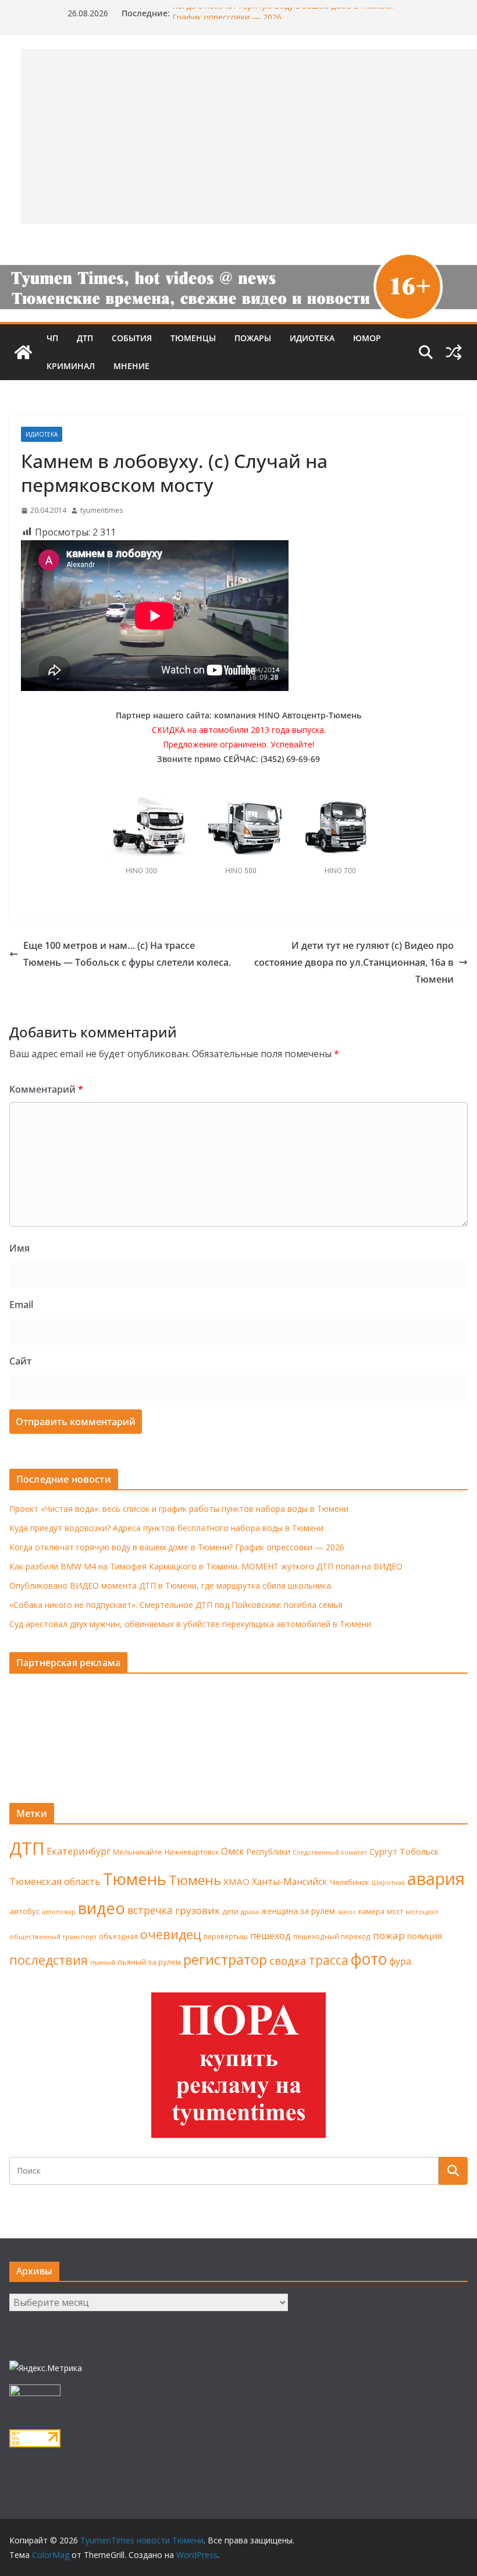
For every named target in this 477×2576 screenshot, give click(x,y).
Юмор (367, 338)
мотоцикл (422, 1911)
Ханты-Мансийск (290, 1881)
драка (250, 1911)
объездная (118, 1936)
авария (436, 1879)
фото (369, 1959)
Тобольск (419, 1851)
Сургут (383, 1851)
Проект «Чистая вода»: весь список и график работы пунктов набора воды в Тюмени (179, 1509)
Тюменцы (193, 338)
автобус (24, 1911)
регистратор (225, 1959)
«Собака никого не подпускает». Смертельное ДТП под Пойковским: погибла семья (176, 1605)
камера (371, 1911)
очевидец (171, 1934)
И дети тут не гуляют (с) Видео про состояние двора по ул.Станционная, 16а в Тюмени (354, 962)
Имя (19, 1248)
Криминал (71, 366)
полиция (425, 1936)
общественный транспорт (53, 1937)
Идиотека (312, 338)
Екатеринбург (79, 1851)
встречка (150, 1910)
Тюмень (135, 1879)
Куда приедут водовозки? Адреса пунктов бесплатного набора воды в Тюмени (166, 1528)
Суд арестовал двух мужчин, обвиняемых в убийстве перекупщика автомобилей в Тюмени (190, 1624)
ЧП (52, 338)
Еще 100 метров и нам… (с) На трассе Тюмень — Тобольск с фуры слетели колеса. (127, 954)
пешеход (270, 1936)
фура (400, 1961)
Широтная (388, 1882)
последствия (49, 1960)
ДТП (85, 338)
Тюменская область (55, 1881)
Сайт (20, 1361)
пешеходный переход (332, 1937)
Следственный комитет (330, 1852)
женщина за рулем (298, 1911)
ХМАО (236, 1881)
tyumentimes (102, 510)
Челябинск (350, 1882)
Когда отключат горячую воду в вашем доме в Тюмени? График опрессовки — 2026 (177, 1547)
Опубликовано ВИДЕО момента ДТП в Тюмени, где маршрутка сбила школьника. (171, 1585)
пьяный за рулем (149, 1962)
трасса (329, 1960)
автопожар (59, 1912)
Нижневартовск (192, 1852)
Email (21, 1305)
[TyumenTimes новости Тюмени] (23, 352)
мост (395, 1911)
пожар (389, 1935)
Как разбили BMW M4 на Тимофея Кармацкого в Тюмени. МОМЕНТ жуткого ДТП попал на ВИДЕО (206, 1566)
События (132, 338)
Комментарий (46, 1089)
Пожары (253, 338)
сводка (288, 1960)
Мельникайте (138, 1852)
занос (347, 1911)
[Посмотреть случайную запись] (454, 352)
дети (230, 1911)
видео (102, 1908)
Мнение (131, 366)
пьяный (103, 1962)
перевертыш (226, 1937)
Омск (233, 1851)
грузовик (197, 1910)
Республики (268, 1852)
